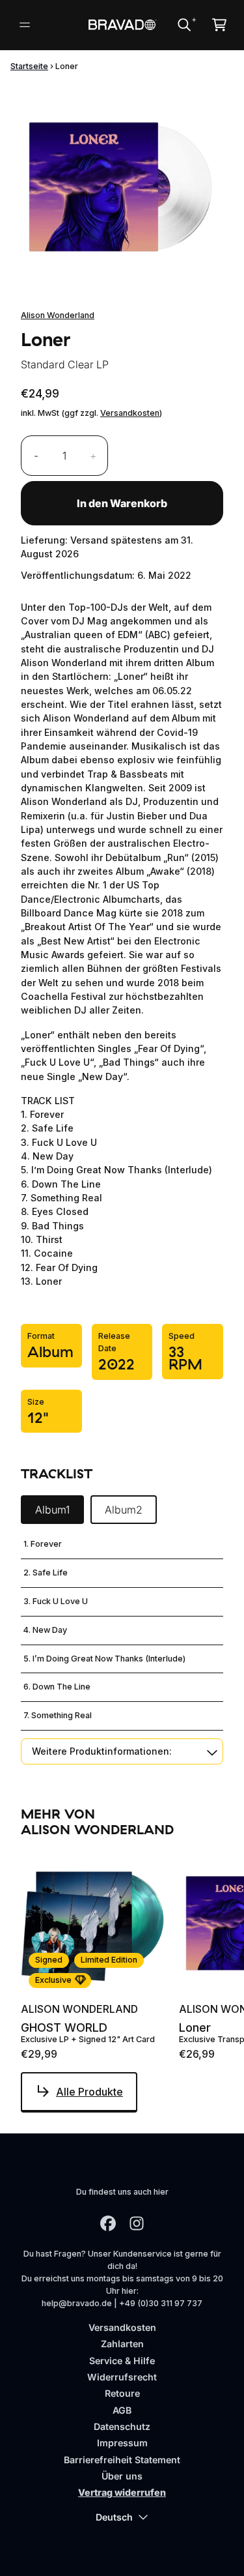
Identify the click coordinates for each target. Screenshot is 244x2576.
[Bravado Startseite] (122, 25)
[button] (122, 1751)
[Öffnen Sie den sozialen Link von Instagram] (137, 2223)
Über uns (122, 2476)
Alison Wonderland (58, 315)
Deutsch (114, 2517)
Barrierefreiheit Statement (122, 2460)
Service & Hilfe (122, 2361)
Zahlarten (122, 2344)
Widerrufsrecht (122, 2377)
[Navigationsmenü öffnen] (25, 25)
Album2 (124, 1510)
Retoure (122, 2393)
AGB (122, 2410)
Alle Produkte (89, 2092)
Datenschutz (122, 2426)
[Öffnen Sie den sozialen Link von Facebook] (108, 2223)
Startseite (29, 66)
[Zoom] (122, 185)
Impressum (122, 2443)
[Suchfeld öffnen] (183, 25)
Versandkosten (130, 413)
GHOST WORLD (64, 2028)
